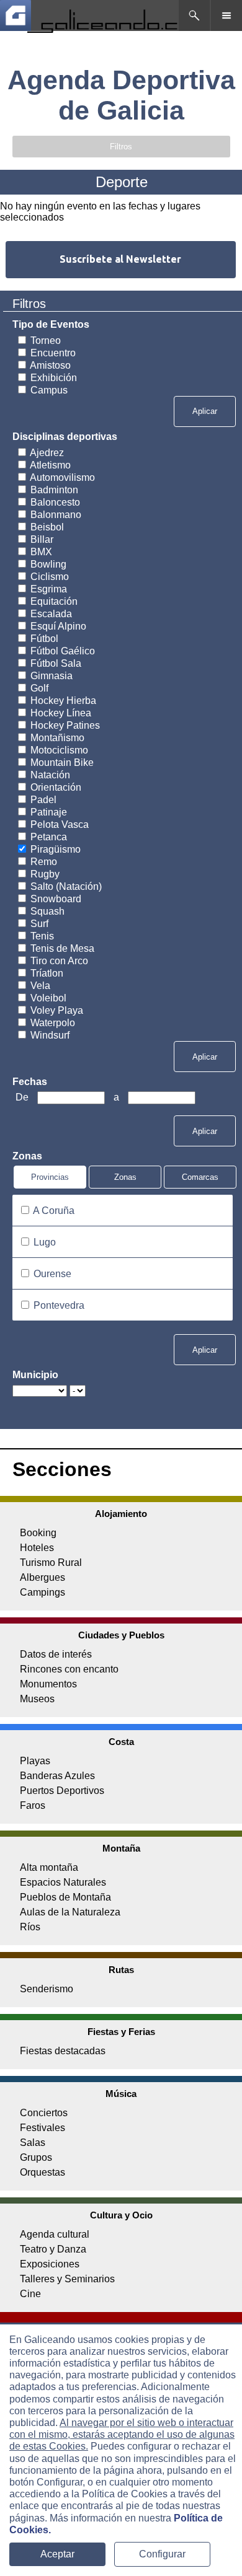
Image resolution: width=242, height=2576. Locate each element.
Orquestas (43, 2172)
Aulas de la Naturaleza (70, 1912)
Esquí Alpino (58, 626)
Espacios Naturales (63, 1882)
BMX (41, 552)
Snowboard (56, 899)
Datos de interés (56, 1654)
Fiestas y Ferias (121, 2032)
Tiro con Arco (59, 961)
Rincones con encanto (69, 1669)
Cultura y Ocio (121, 2215)
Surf (39, 924)
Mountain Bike (62, 763)
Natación (50, 775)
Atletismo (50, 465)
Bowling (48, 564)
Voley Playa (57, 1010)
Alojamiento (121, 1514)
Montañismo (57, 738)
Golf (39, 688)
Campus (49, 390)
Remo (44, 862)
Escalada (51, 614)
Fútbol (44, 639)
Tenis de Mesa (62, 948)
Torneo (46, 341)
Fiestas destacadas (63, 2051)
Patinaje (49, 812)
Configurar (162, 2554)
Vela (40, 986)
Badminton (54, 490)
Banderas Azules (57, 1776)
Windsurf (50, 1035)
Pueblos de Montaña (65, 1897)
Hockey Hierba (63, 701)
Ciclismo (50, 577)
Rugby (45, 874)
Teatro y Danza (53, 2249)
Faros (33, 1805)
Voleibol (48, 998)
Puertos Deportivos (62, 1791)
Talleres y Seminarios (67, 2279)
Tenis (42, 936)
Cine (30, 2294)
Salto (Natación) (66, 886)
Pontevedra (59, 1305)
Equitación (54, 601)
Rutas (121, 1970)
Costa (121, 1742)
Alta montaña (49, 1867)
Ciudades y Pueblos (121, 1635)
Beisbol (47, 527)
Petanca (49, 837)
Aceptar (57, 2554)
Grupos (36, 2157)
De (23, 1097)
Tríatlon (47, 973)
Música (121, 2094)
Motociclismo (59, 750)
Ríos (30, 1927)
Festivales (43, 2128)
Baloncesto (55, 502)
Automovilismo (62, 477)
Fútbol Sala (56, 663)
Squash (47, 911)
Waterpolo (53, 1023)
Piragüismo (56, 849)
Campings (43, 1592)
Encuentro (53, 353)
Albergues (43, 1577)
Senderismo (47, 1989)
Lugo (45, 1242)
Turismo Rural (51, 1563)
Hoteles (37, 1548)
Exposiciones (50, 2264)
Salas (33, 2143)
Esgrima (49, 589)
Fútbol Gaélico (63, 651)
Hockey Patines (65, 725)
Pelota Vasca (60, 824)
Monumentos (48, 1684)
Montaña (121, 1848)
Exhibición (54, 378)
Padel (43, 800)
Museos (37, 1699)
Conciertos (44, 2113)
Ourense (52, 1274)
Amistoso (50, 365)
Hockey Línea (61, 713)
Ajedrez (47, 453)
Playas (35, 1761)
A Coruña (54, 1211)
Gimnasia (52, 676)
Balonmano (56, 515)
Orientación (56, 787)
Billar (42, 539)
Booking (38, 1533)
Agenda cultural (55, 2234)
